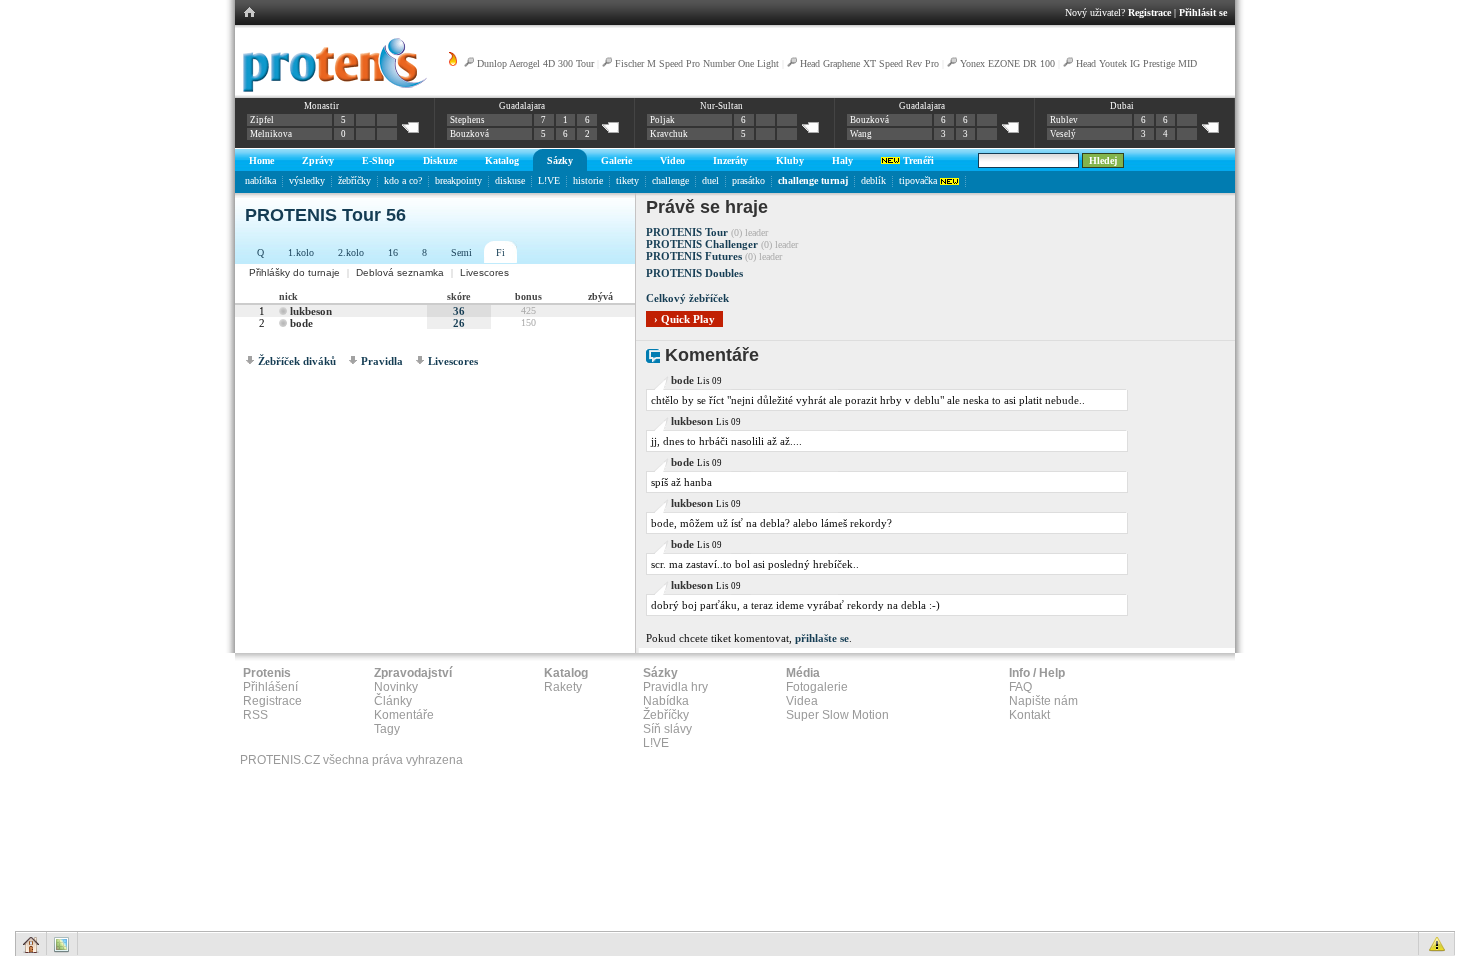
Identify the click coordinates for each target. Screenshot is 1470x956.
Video (672, 160)
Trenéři (917, 160)
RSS (255, 715)
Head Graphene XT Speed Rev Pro (869, 63)
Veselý (1063, 134)
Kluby (790, 160)
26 (459, 323)
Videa (802, 701)
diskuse (510, 180)
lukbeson (311, 311)
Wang (861, 134)
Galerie (616, 160)
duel (710, 180)
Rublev (1064, 120)
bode (301, 323)
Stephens (467, 120)
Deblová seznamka (400, 272)
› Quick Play (684, 319)
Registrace (1149, 12)
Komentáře (404, 715)
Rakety (563, 687)
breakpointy (458, 180)
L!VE (549, 180)
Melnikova (271, 134)
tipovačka (919, 180)
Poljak (662, 120)
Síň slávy (667, 729)
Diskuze (440, 160)
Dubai (1122, 106)
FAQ (1020, 687)
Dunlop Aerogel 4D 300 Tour (535, 63)
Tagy (387, 729)
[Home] (331, 89)
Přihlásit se (1203, 12)
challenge (670, 180)
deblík (873, 180)
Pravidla (382, 361)
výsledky (307, 180)
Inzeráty (730, 160)
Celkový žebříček (687, 298)
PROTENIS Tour (687, 232)
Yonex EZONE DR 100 (1007, 63)
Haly (842, 160)
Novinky (396, 687)
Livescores (484, 272)
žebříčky (354, 180)
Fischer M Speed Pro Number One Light (697, 63)
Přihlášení (270, 687)
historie (588, 180)
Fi (500, 252)
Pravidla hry (675, 687)
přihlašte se (822, 638)
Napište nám (1043, 701)
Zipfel (262, 120)
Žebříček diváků (297, 361)
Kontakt (1029, 715)
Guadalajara (522, 106)
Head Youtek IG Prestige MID (1136, 63)
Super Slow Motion (837, 715)
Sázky (560, 160)
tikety (627, 180)
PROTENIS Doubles (694, 273)
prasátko (748, 180)
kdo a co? (403, 180)
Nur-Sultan (721, 106)
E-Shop (378, 160)
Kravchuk (669, 134)
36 (459, 311)
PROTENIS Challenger (702, 244)
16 (393, 252)
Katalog (502, 160)
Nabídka (666, 701)
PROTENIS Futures (694, 256)
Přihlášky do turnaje (294, 272)
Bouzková (469, 134)
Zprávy (318, 160)
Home (261, 160)
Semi (461, 252)
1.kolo (301, 252)
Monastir (321, 106)
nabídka (260, 180)
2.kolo (351, 252)
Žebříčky (666, 715)
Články (393, 701)
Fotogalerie (817, 687)
